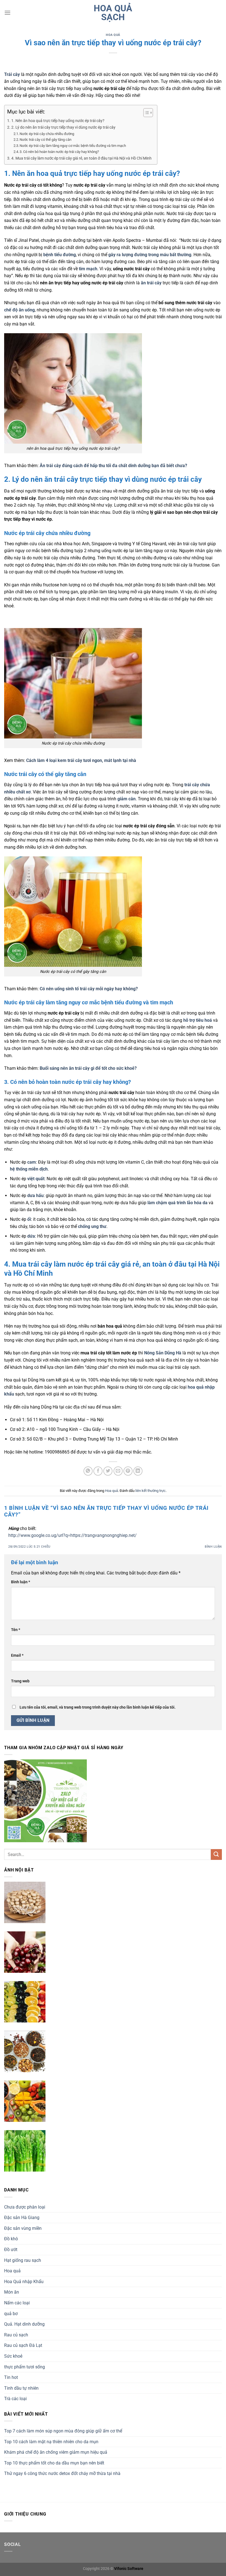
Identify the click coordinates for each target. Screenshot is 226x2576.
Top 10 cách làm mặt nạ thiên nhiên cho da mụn (51, 2442)
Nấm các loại (17, 2303)
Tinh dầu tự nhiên (21, 2388)
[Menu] (7, 13)
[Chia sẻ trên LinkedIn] (138, 1471)
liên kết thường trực (150, 1491)
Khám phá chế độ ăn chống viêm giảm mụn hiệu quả (56, 2452)
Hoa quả (113, 35)
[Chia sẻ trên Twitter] (108, 1471)
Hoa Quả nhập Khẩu (24, 2282)
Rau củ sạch (16, 2335)
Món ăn (12, 2292)
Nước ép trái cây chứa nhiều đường (47, 134)
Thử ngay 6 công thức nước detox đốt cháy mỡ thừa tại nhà (62, 2473)
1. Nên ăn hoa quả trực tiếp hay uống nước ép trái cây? (58, 121)
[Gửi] (216, 1854)
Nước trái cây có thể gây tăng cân (45, 140)
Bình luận (213, 1547)
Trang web (20, 1681)
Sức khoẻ (13, 2356)
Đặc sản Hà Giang (22, 2218)
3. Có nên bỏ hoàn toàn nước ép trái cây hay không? (59, 152)
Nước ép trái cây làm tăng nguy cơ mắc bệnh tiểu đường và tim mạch (73, 146)
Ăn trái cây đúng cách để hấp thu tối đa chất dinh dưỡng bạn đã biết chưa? (113, 466)
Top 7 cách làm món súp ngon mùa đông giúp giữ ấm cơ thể (63, 2431)
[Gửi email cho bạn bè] (118, 1471)
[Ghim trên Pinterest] (128, 1471)
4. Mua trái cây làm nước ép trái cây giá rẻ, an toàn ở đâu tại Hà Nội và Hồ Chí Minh (81, 158)
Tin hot (11, 2377)
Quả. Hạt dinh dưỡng (24, 2324)
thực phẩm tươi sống (25, 2367)
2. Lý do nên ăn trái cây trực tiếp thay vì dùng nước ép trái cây (63, 127)
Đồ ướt (11, 2250)
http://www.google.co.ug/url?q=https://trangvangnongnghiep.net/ (72, 1535)
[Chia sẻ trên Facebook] (98, 1471)
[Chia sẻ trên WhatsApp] (88, 1471)
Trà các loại (15, 2399)
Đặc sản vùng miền (23, 2228)
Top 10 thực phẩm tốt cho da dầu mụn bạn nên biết (54, 2463)
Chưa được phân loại (25, 2207)
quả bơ (11, 2314)
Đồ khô (11, 2239)
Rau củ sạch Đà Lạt (23, 2345)
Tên (16, 1630)
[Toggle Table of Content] (145, 113)
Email (17, 1655)
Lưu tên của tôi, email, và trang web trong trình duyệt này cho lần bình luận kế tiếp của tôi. (98, 1707)
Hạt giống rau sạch (23, 2260)
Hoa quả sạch (113, 13)
